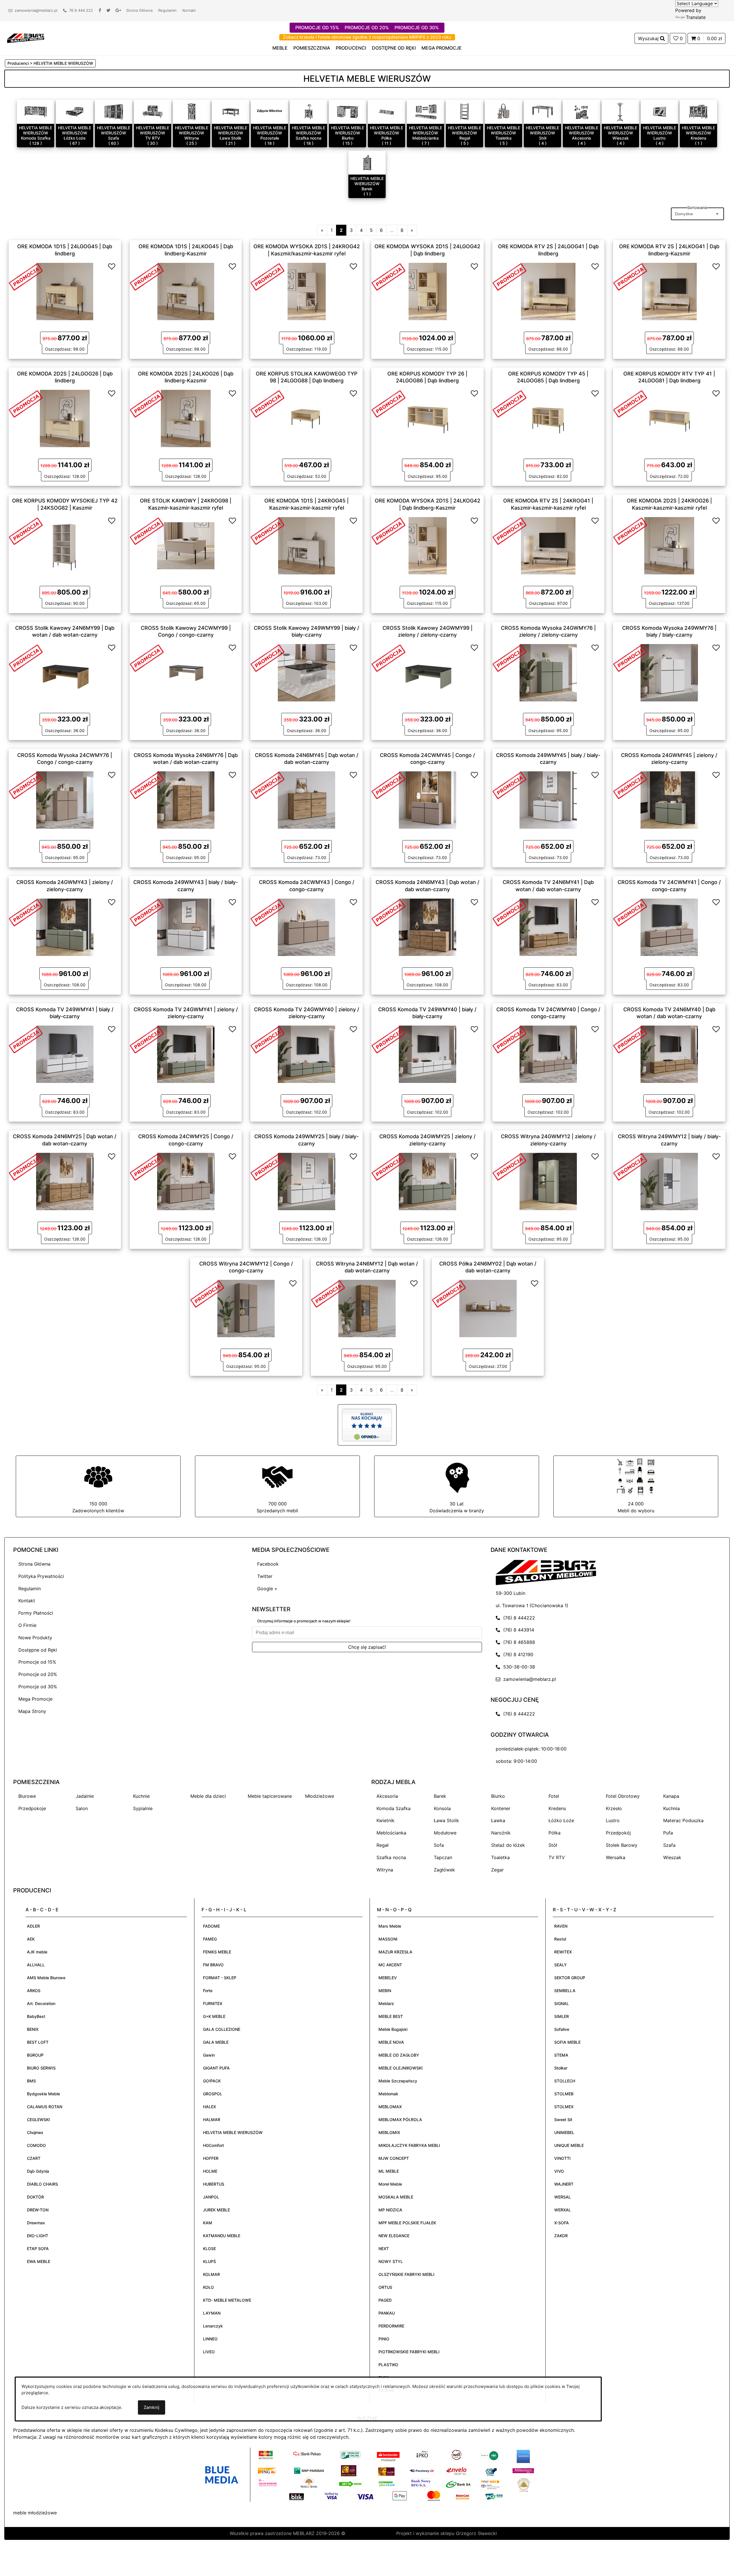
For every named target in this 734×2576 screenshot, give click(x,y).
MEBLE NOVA (391, 2042)
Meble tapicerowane (270, 1796)
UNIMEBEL (564, 2132)
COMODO (36, 2145)
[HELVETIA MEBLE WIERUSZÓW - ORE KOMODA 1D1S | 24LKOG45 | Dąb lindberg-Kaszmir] (186, 291)
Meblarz (386, 2003)
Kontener (501, 1808)
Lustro (613, 1820)
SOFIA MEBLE (567, 2042)
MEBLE (280, 48)
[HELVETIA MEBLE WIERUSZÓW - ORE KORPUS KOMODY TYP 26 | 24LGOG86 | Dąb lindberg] (427, 418)
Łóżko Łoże (561, 1820)
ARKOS (34, 1991)
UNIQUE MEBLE (569, 2145)
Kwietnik (385, 1820)
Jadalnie (85, 1796)
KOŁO (208, 2287)
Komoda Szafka (394, 1808)
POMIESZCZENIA (312, 48)
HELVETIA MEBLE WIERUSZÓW (233, 2132)
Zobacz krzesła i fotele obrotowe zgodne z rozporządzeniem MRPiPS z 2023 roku (367, 37)
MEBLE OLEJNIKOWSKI (401, 2068)
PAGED (385, 2300)
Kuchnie (141, 1796)
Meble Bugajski (393, 2029)
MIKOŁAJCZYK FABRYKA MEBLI (409, 2145)
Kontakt (189, 10)
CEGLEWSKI (38, 2120)
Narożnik (501, 1833)
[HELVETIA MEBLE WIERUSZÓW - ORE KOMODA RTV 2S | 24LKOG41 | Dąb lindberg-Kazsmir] (669, 291)
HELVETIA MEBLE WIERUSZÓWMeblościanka (425, 133)
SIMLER (562, 2016)
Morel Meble (390, 2184)
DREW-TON (38, 2210)
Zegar (497, 1870)
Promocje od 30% (38, 1687)
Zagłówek (444, 1870)
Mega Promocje (35, 1699)
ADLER (33, 1926)
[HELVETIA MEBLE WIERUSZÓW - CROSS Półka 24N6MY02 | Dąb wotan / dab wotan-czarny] (488, 1308)
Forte (208, 1991)
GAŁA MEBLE (216, 2042)
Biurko (498, 1796)
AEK (31, 1939)
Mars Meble (390, 1926)
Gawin (209, 2055)
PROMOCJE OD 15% (317, 28)
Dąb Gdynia (38, 2171)
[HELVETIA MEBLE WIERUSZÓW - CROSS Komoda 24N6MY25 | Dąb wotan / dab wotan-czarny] (65, 1181)
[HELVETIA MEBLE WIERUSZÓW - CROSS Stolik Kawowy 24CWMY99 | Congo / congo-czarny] (186, 672)
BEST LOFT (38, 2042)
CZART (34, 2158)
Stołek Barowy (622, 1845)
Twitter (265, 1576)
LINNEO (210, 2339)
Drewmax (36, 2223)
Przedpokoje (32, 1808)
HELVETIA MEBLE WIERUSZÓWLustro (659, 133)
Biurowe (27, 1796)
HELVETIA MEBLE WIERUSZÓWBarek (367, 184)
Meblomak (388, 2094)
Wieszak (672, 1857)
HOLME (210, 2171)
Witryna (385, 1870)
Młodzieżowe (320, 1796)
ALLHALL (36, 1965)
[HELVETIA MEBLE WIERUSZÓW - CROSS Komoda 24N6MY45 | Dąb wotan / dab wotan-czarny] (307, 799)
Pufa (668, 1833)
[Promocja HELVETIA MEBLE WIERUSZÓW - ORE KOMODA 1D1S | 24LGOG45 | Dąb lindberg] (26, 276)
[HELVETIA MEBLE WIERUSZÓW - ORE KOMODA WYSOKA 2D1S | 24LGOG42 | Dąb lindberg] (427, 291)
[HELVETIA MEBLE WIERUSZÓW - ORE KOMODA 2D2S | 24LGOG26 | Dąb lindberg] (65, 418)
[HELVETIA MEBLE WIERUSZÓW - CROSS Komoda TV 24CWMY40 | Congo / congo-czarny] (548, 1054)
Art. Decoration (41, 2003)
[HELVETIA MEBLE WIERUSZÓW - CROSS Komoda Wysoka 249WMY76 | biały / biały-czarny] (669, 672)
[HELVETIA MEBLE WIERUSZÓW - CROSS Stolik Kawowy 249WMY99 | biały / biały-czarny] (307, 672)
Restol (560, 1939)
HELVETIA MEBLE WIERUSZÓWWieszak (620, 133)
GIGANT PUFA (216, 2068)
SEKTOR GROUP (570, 1978)
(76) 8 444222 (518, 1618)
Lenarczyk (213, 2326)
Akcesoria (387, 1796)
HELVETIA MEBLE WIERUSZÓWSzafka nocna (309, 133)
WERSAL (563, 2197)
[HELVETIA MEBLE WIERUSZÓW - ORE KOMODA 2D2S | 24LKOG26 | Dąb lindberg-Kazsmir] (186, 418)
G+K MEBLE (214, 2016)
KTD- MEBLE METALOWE (227, 2300)
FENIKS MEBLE (217, 1952)
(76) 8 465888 (518, 1642)
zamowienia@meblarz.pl (35, 10)
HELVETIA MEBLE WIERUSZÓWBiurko (348, 133)
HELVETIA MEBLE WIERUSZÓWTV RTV (153, 133)
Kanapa (671, 1796)
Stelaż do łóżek (508, 1845)
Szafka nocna (391, 1857)
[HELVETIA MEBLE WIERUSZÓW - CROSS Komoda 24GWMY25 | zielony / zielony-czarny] (427, 1181)
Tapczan (443, 1857)
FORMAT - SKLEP (220, 1978)
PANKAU (387, 2313)
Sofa (439, 1845)
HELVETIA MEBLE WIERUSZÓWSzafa (114, 133)
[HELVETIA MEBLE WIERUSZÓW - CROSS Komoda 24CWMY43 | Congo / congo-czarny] (307, 927)
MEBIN (385, 1991)
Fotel (554, 1796)
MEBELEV (388, 1978)
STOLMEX (564, 2107)
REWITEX (563, 1952)
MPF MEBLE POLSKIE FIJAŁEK (407, 2223)
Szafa (669, 1845)
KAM (208, 2223)
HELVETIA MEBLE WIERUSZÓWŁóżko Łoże (75, 133)
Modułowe (445, 1833)
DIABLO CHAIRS (42, 2184)
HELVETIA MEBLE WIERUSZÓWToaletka (503, 133)
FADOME (211, 1926)
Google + (267, 1589)
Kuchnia (671, 1808)
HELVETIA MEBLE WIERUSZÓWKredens (698, 133)
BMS (31, 2081)
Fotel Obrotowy (623, 1796)
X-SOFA (562, 2223)
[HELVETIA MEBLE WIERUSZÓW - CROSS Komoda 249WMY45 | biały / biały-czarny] (548, 799)
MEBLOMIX (389, 2132)
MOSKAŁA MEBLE (396, 2197)
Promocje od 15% (37, 1662)
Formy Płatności (36, 1613)
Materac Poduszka (683, 1820)
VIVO (559, 2171)
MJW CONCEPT (394, 2158)
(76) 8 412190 (517, 1654)
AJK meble (37, 1952)
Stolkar (561, 2068)
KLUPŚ (209, 2261)
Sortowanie (697, 208)
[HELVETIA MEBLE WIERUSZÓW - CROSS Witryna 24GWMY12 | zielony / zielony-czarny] (548, 1181)
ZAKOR (561, 2236)
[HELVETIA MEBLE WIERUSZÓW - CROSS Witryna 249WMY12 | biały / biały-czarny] (669, 1181)
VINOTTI (562, 2158)
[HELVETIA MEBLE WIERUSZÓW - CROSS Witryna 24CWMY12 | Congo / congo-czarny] (246, 1308)
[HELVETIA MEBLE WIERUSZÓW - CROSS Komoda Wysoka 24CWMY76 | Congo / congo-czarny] (65, 799)
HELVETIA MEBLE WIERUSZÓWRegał (464, 133)
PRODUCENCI (351, 48)
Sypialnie (143, 1808)
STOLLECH (565, 2081)
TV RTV (557, 1857)
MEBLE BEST (391, 2016)
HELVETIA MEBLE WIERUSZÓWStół (542, 133)
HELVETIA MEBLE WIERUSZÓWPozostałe (270, 133)
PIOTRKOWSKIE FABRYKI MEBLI (409, 2352)
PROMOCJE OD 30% (417, 28)
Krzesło (614, 1808)
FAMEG (210, 1939)
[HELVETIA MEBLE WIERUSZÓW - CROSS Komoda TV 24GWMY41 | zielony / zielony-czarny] (186, 1054)
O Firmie (27, 1625)
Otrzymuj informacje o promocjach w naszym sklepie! (304, 1621)
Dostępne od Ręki (38, 1650)
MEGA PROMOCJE (442, 48)
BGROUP (35, 2055)
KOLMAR (211, 2274)
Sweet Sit (563, 2120)
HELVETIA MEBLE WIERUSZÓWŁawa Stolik (231, 133)
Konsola (442, 1808)
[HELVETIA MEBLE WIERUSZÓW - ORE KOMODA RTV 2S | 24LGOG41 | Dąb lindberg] (548, 291)
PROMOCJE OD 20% (367, 28)
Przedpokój (618, 1833)
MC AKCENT (390, 1965)
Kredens (557, 1808)
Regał (382, 1845)
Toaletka (500, 1857)
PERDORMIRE (391, 2326)
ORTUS (385, 2287)
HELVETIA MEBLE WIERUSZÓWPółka (386, 133)
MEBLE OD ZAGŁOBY (399, 2055)
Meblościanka (391, 1833)
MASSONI (388, 1939)
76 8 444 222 (80, 10)
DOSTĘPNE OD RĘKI (394, 48)
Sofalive (562, 2029)
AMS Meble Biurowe (46, 1978)
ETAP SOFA (38, 2249)
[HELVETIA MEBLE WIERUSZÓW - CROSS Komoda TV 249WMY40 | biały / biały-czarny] (427, 1054)
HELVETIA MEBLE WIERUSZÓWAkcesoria (581, 133)
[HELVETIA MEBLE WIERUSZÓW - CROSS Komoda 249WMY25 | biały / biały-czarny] (307, 1181)
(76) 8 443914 (517, 1630)
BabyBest (36, 2016)
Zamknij (152, 2407)
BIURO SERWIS (41, 2068)
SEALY (561, 1965)
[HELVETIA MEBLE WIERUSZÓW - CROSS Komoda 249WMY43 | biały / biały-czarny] (186, 927)
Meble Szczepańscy (398, 2081)
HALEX (209, 2107)
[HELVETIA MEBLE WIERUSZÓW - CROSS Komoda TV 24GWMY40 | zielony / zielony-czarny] (307, 1054)
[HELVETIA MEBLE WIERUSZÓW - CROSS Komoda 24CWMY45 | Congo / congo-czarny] (427, 799)
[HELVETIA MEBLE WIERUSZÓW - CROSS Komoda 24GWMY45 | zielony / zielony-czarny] (669, 799)
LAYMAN (212, 2313)
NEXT (384, 2249)
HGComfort (213, 2145)
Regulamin (167, 10)
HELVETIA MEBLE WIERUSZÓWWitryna (192, 133)
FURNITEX (213, 2003)
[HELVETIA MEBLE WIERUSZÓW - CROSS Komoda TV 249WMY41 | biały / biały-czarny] (65, 1054)
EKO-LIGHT (38, 2236)
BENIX (33, 2029)
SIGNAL (562, 2003)
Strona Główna (139, 10)
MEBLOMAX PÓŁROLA (400, 2120)
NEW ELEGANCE (394, 2236)
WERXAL (563, 2210)
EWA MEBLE (39, 2261)
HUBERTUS (214, 2184)
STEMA (561, 2055)
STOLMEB (564, 2094)
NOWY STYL (391, 2261)
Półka (555, 1833)
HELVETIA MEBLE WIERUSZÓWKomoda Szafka (36, 133)
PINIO (384, 2339)
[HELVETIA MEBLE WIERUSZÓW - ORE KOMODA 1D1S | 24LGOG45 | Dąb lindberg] (65, 291)
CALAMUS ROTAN (45, 2107)
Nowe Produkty (35, 1638)
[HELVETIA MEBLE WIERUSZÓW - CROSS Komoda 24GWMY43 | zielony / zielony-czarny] (65, 927)
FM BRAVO (213, 1965)
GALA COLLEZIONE (222, 2029)
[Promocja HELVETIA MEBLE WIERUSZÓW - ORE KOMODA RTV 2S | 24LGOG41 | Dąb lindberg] (509, 276)
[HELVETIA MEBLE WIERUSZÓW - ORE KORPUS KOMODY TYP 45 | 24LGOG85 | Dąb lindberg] (548, 418)
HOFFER (211, 2158)
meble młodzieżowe (35, 2513)
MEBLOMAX (390, 2107)
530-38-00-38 (518, 1667)
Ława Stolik (446, 1820)
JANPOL (211, 2197)
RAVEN (561, 1926)
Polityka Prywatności (41, 1576)
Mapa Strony (32, 1711)
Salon (82, 1808)
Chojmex (35, 2132)
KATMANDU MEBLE (222, 2236)
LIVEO (209, 2352)
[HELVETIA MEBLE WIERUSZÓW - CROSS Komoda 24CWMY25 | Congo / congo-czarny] (186, 1181)
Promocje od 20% (38, 1674)
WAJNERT (564, 2184)
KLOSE (209, 2249)
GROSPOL (213, 2094)
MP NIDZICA (390, 2210)
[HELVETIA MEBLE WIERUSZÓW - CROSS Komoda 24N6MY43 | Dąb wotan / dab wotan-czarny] (427, 927)
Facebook (268, 1564)
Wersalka (616, 1857)
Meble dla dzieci (208, 1796)
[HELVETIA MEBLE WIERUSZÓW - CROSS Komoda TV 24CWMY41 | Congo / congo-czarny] (669, 927)
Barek (440, 1796)
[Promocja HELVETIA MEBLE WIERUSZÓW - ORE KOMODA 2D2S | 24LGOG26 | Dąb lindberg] (26, 403)
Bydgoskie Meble (43, 2094)
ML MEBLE (389, 2171)
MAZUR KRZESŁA (395, 1952)
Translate (696, 17)
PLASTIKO (388, 2365)
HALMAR (212, 2120)
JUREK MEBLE (216, 2210)
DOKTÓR (35, 2197)
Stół (553, 1845)
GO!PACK (212, 2081)
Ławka (498, 1820)
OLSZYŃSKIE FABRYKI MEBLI (406, 2274)
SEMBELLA (565, 1991)
